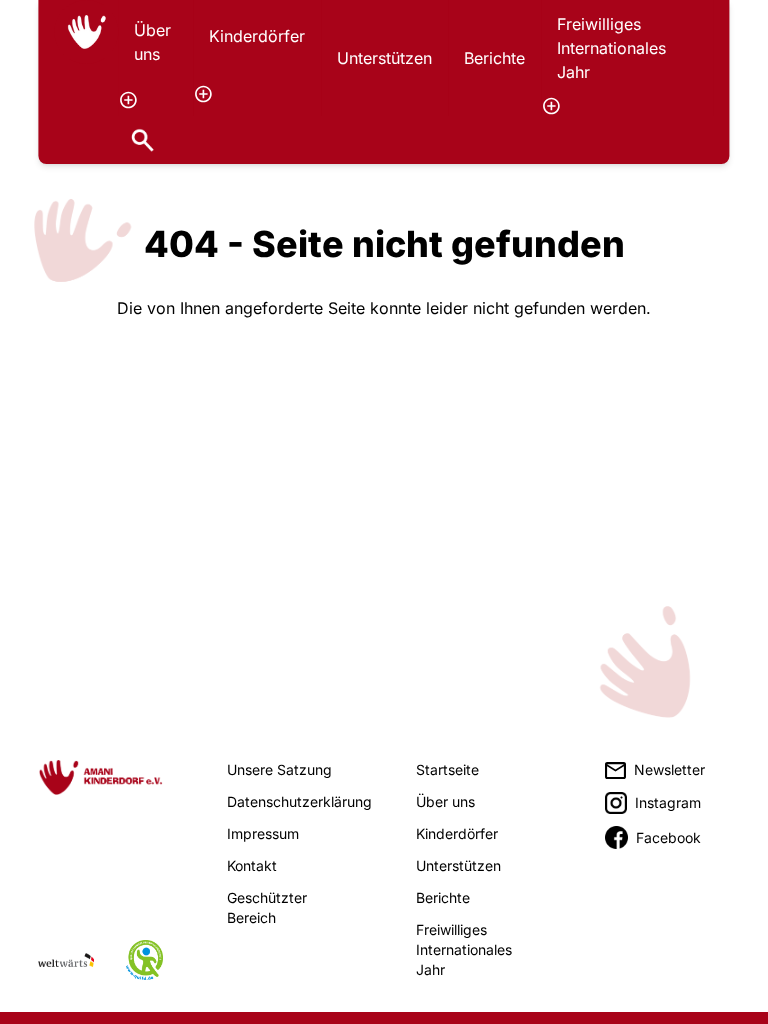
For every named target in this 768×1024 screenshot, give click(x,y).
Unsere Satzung (279, 769)
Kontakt (252, 865)
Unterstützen (384, 58)
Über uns (152, 42)
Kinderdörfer (257, 36)
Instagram (668, 802)
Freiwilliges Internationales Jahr (611, 48)
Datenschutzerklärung (299, 801)
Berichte (494, 58)
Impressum (263, 833)
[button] (128, 100)
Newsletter (669, 769)
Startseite (447, 769)
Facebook (668, 837)
